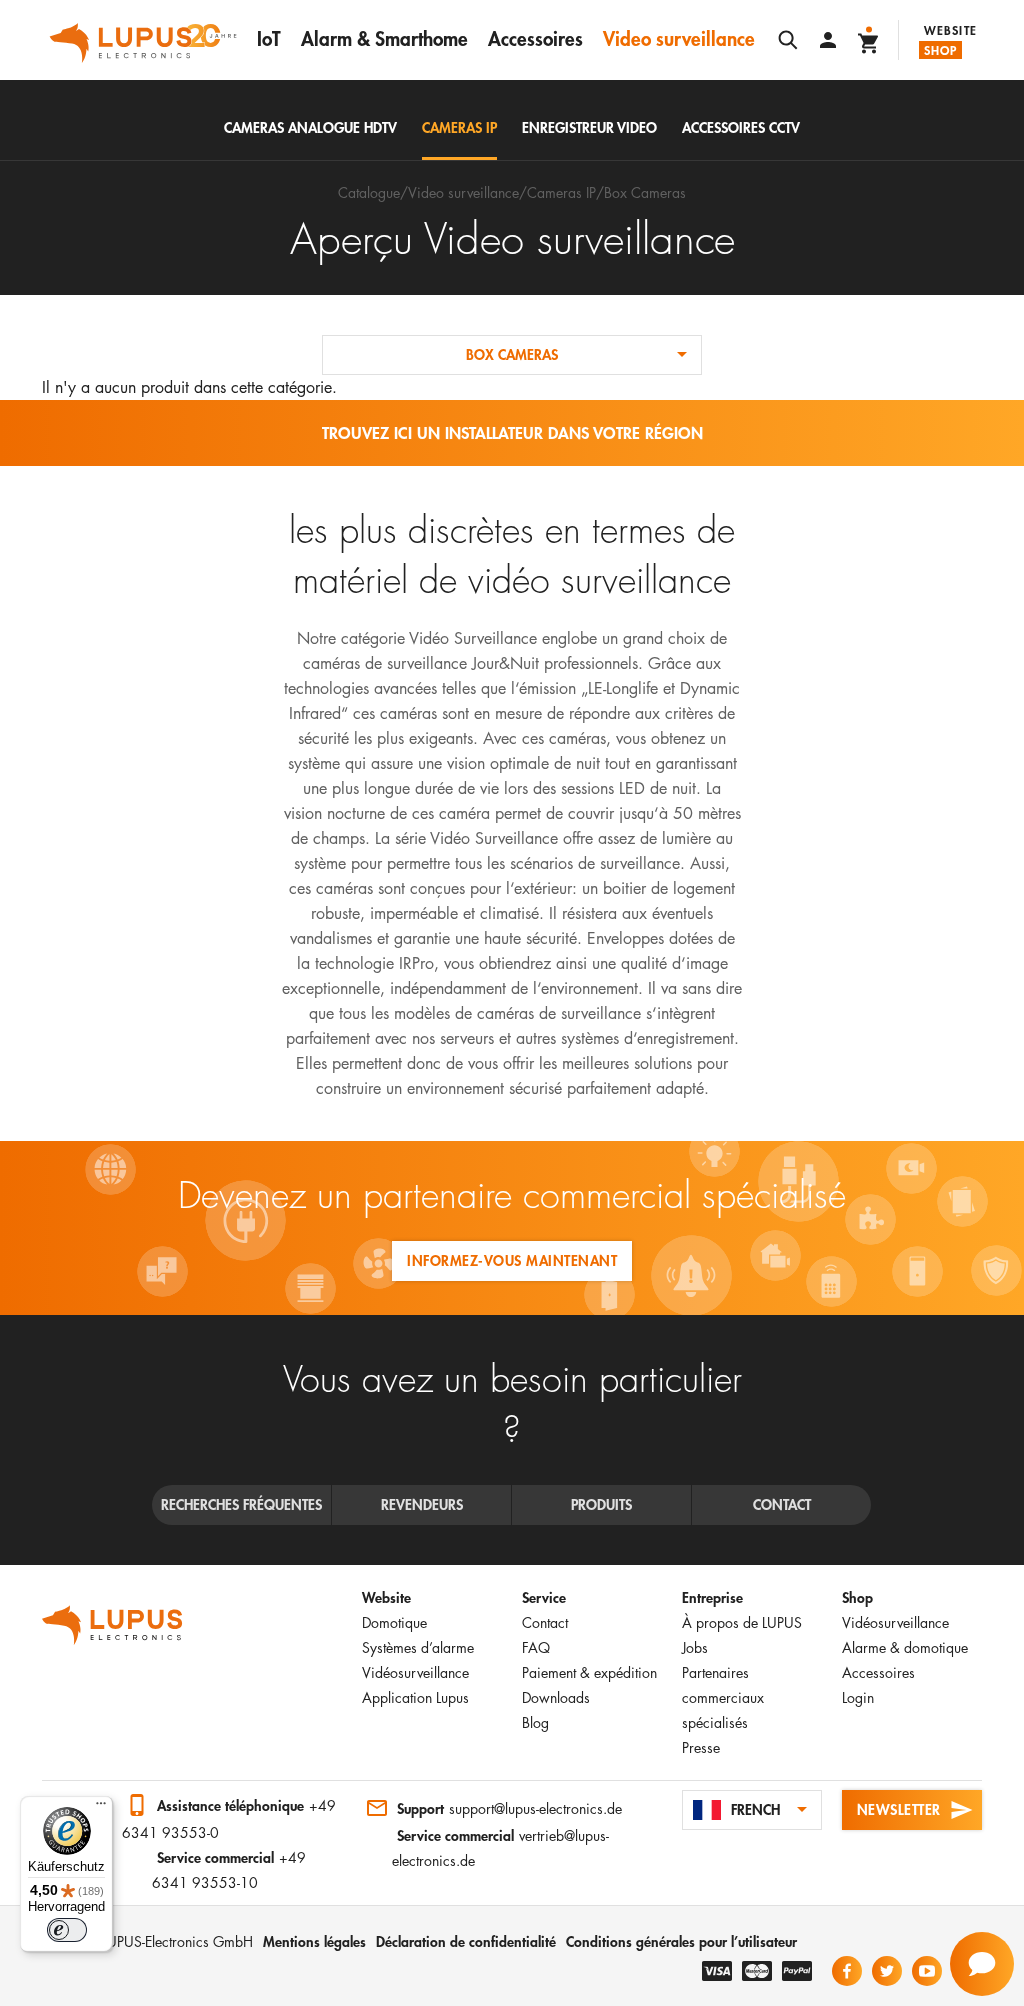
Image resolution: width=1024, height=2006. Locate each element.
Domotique (394, 1622)
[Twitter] (887, 1971)
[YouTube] (927, 1971)
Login (858, 1697)
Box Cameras (645, 192)
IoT (269, 38)
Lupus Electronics (112, 1625)
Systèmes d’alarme (418, 1647)
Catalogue (369, 192)
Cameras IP (561, 192)
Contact (545, 1622)
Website (950, 30)
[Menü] (101, 1808)
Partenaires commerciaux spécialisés (723, 1697)
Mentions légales (314, 1941)
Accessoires (535, 38)
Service (544, 1597)
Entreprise (712, 1597)
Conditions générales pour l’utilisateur (681, 1941)
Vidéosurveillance (415, 1672)
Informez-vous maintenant (512, 1260)
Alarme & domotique (905, 1647)
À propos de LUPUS (742, 1622)
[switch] (67, 1930)
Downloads (556, 1697)
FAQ (536, 1647)
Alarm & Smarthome (384, 38)
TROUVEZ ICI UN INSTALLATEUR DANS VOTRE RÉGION (512, 432)
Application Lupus (415, 1697)
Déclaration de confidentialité (466, 1941)
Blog (535, 1722)
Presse (701, 1747)
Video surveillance (679, 38)
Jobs (695, 1647)
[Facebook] (847, 1971)
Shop (941, 50)
